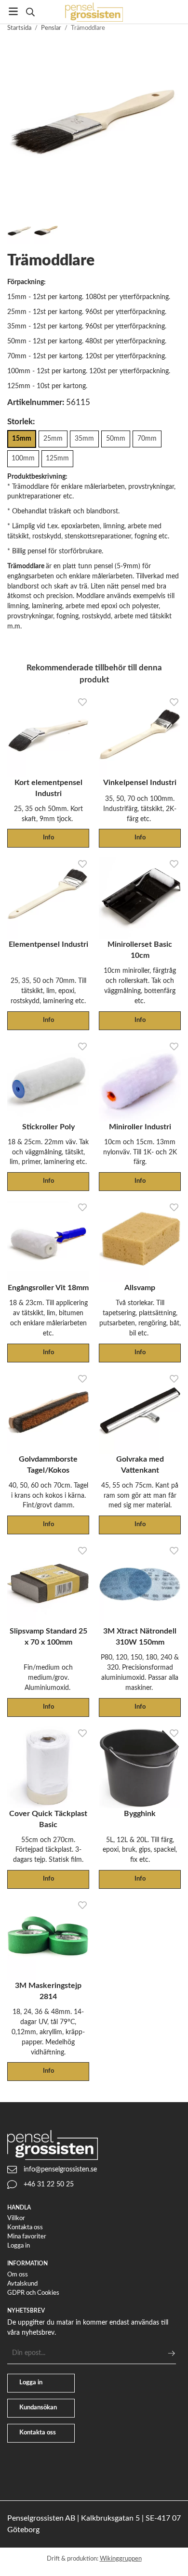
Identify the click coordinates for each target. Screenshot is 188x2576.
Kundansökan (38, 2408)
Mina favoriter (27, 2237)
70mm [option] (147, 438)
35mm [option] (84, 438)
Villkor (16, 2218)
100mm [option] (23, 458)
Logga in (19, 2246)
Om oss (18, 2275)
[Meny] (13, 11)
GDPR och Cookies (33, 2293)
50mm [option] (116, 438)
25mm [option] (53, 438)
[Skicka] (171, 2353)
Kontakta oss (25, 2228)
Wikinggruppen (121, 2559)
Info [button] (48, 838)
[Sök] (30, 12)
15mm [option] (22, 438)
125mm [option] (57, 458)
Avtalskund (22, 2284)
